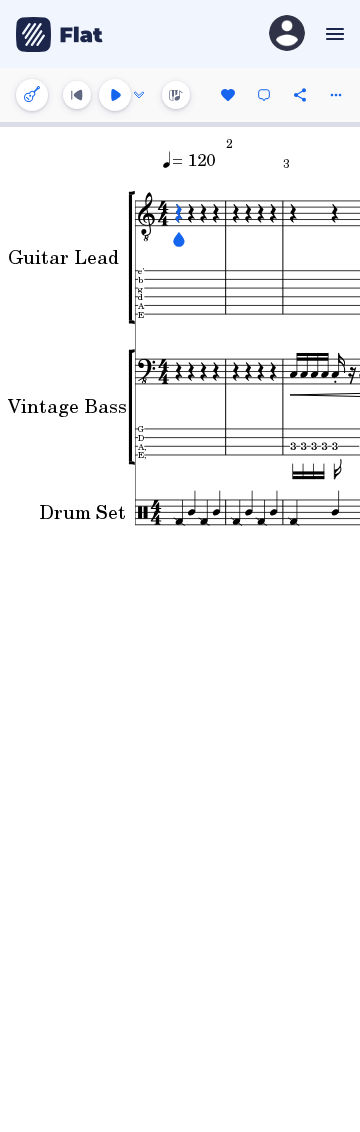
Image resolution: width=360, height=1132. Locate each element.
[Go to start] (77, 95)
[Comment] (264, 95)
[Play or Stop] (115, 95)
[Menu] (332, 34)
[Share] (300, 95)
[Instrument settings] (32, 95)
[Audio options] (139, 95)
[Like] (228, 95)
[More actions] (336, 95)
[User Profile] (287, 34)
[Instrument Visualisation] (176, 95)
